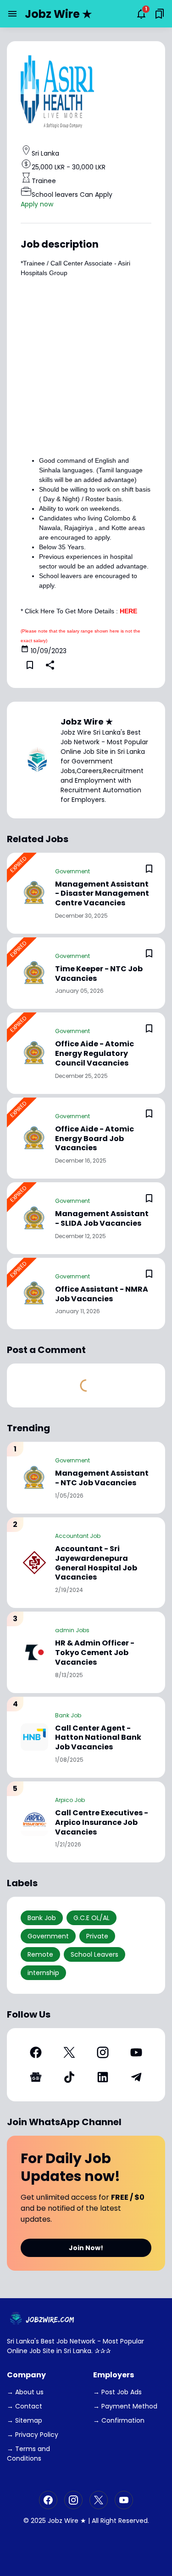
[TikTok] (69, 2077)
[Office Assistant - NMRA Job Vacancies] (34, 1293)
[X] (69, 2052)
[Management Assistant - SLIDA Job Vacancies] (34, 1218)
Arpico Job (70, 1800)
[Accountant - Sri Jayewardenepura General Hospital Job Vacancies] (34, 1563)
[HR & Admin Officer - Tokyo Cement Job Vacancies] (34, 1652)
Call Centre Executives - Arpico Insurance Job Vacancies (102, 1823)
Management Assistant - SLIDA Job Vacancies (102, 1219)
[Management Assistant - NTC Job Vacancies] (34, 1478)
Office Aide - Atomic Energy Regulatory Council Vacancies (94, 1054)
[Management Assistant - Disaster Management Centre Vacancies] (34, 893)
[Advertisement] (86, 364)
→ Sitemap (25, 2420)
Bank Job (68, 1715)
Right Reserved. (125, 2521)
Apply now (37, 204)
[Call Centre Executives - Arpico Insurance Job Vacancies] (34, 1822)
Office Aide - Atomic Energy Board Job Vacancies (94, 1139)
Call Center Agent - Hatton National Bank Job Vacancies (98, 1738)
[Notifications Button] (141, 14)
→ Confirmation (119, 2420)
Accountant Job (78, 1536)
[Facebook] (36, 2052)
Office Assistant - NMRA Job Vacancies (102, 1294)
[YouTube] (136, 2052)
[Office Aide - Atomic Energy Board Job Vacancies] (34, 1138)
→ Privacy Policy (33, 2435)
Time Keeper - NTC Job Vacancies (99, 974)
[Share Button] (50, 665)
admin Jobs (72, 1630)
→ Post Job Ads (117, 2392)
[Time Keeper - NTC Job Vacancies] (34, 973)
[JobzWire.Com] (43, 2319)
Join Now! (86, 2248)
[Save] (149, 869)
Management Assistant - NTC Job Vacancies (102, 1478)
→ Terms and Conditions (28, 2454)
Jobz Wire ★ (58, 14)
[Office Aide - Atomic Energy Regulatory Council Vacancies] (34, 1053)
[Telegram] (136, 2077)
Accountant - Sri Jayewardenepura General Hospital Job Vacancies (96, 1563)
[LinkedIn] (103, 2077)
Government (72, 871)
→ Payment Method (125, 2406)
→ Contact (25, 2406)
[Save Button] (30, 665)
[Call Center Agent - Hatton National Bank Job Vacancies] (34, 1737)
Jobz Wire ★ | (69, 2521)
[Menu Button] (12, 14)
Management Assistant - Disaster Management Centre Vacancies (102, 894)
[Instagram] (103, 2052)
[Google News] (36, 2077)
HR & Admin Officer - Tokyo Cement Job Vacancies (95, 1653)
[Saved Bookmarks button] (160, 14)
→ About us (25, 2392)
